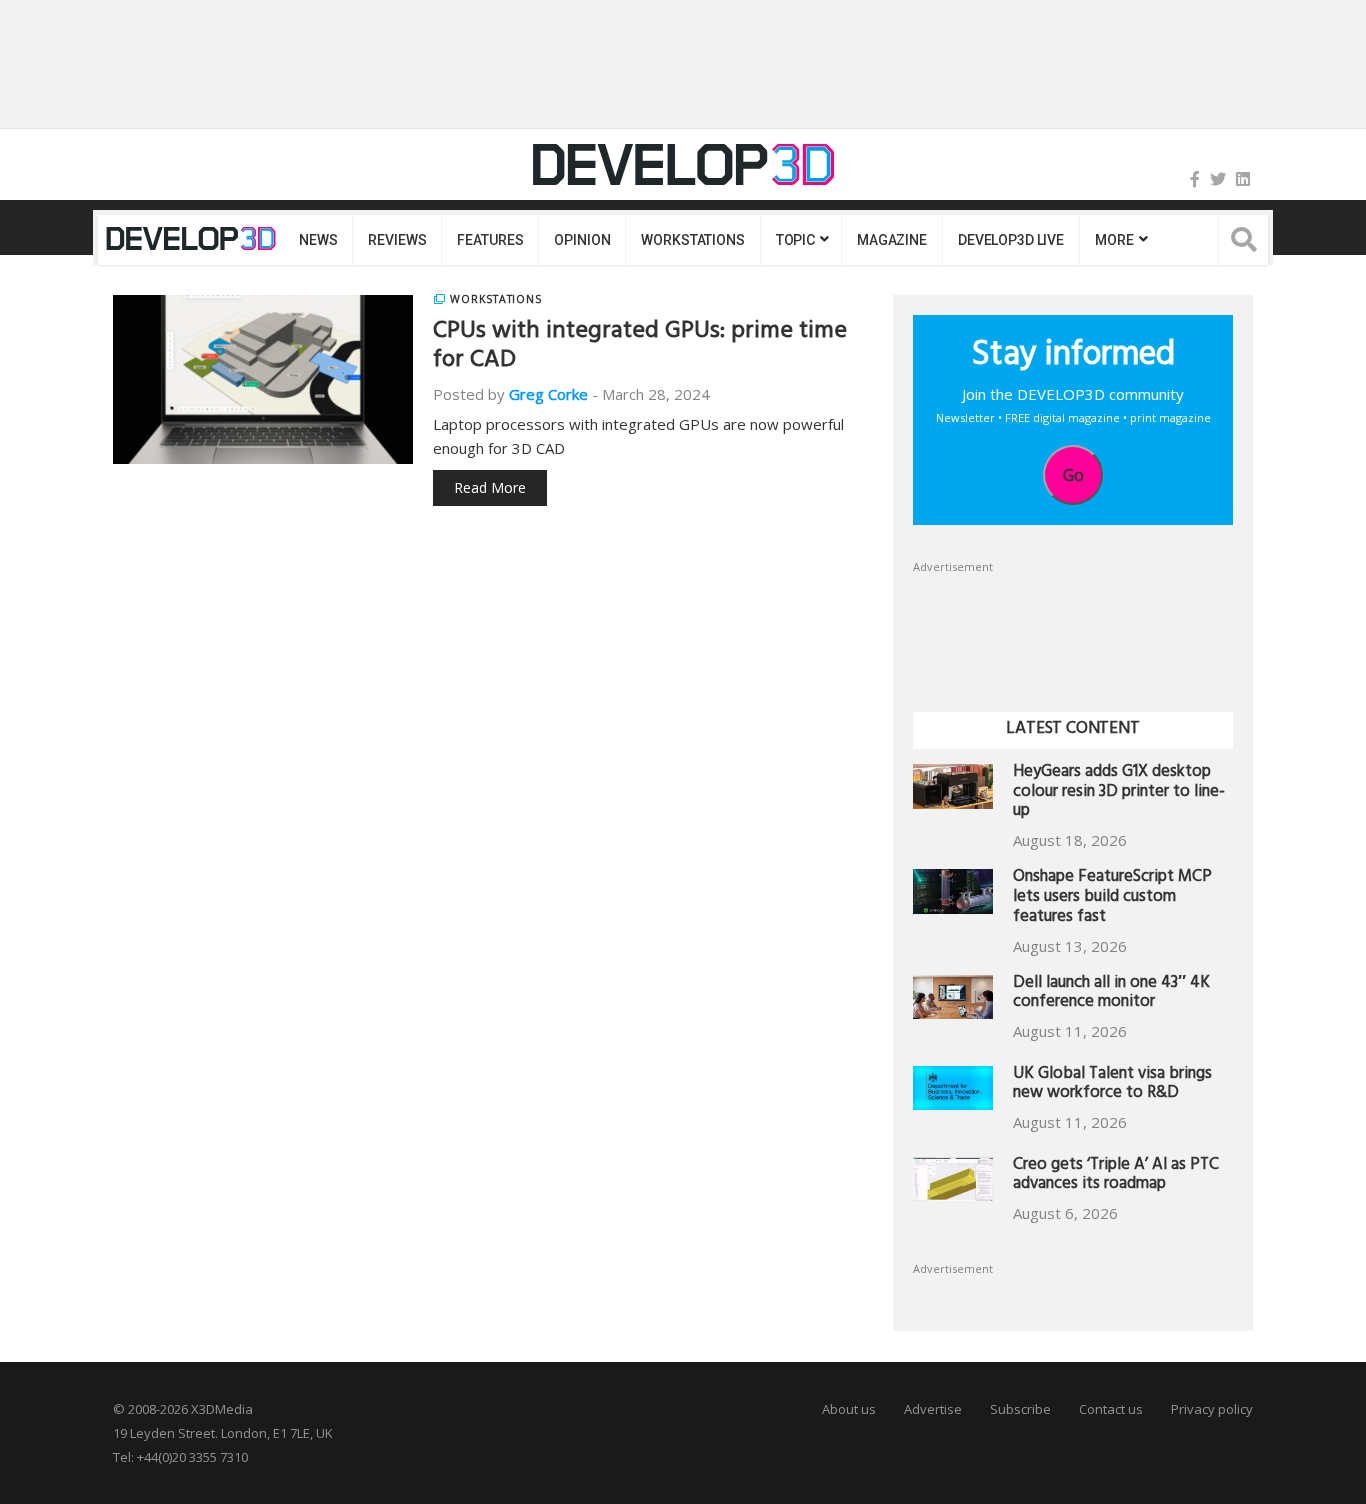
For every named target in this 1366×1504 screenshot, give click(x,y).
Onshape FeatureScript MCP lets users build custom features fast (1112, 898)
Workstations (692, 240)
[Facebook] (1195, 179)
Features (490, 240)
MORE (1114, 240)
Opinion (582, 240)
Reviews (397, 240)
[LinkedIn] (1243, 179)
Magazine (892, 240)
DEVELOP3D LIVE (1011, 240)
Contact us (1111, 1409)
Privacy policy (1212, 1409)
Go (1073, 475)
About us (849, 1409)
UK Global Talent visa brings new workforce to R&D (1112, 1085)
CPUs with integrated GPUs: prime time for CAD (640, 347)
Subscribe (1020, 1409)
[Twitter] (1218, 179)
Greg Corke (548, 394)
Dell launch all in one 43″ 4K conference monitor (1111, 994)
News (318, 240)
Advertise (933, 1409)
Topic (795, 240)
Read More (490, 487)
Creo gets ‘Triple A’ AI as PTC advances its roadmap (1116, 1176)
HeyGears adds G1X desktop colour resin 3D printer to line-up (1119, 793)
